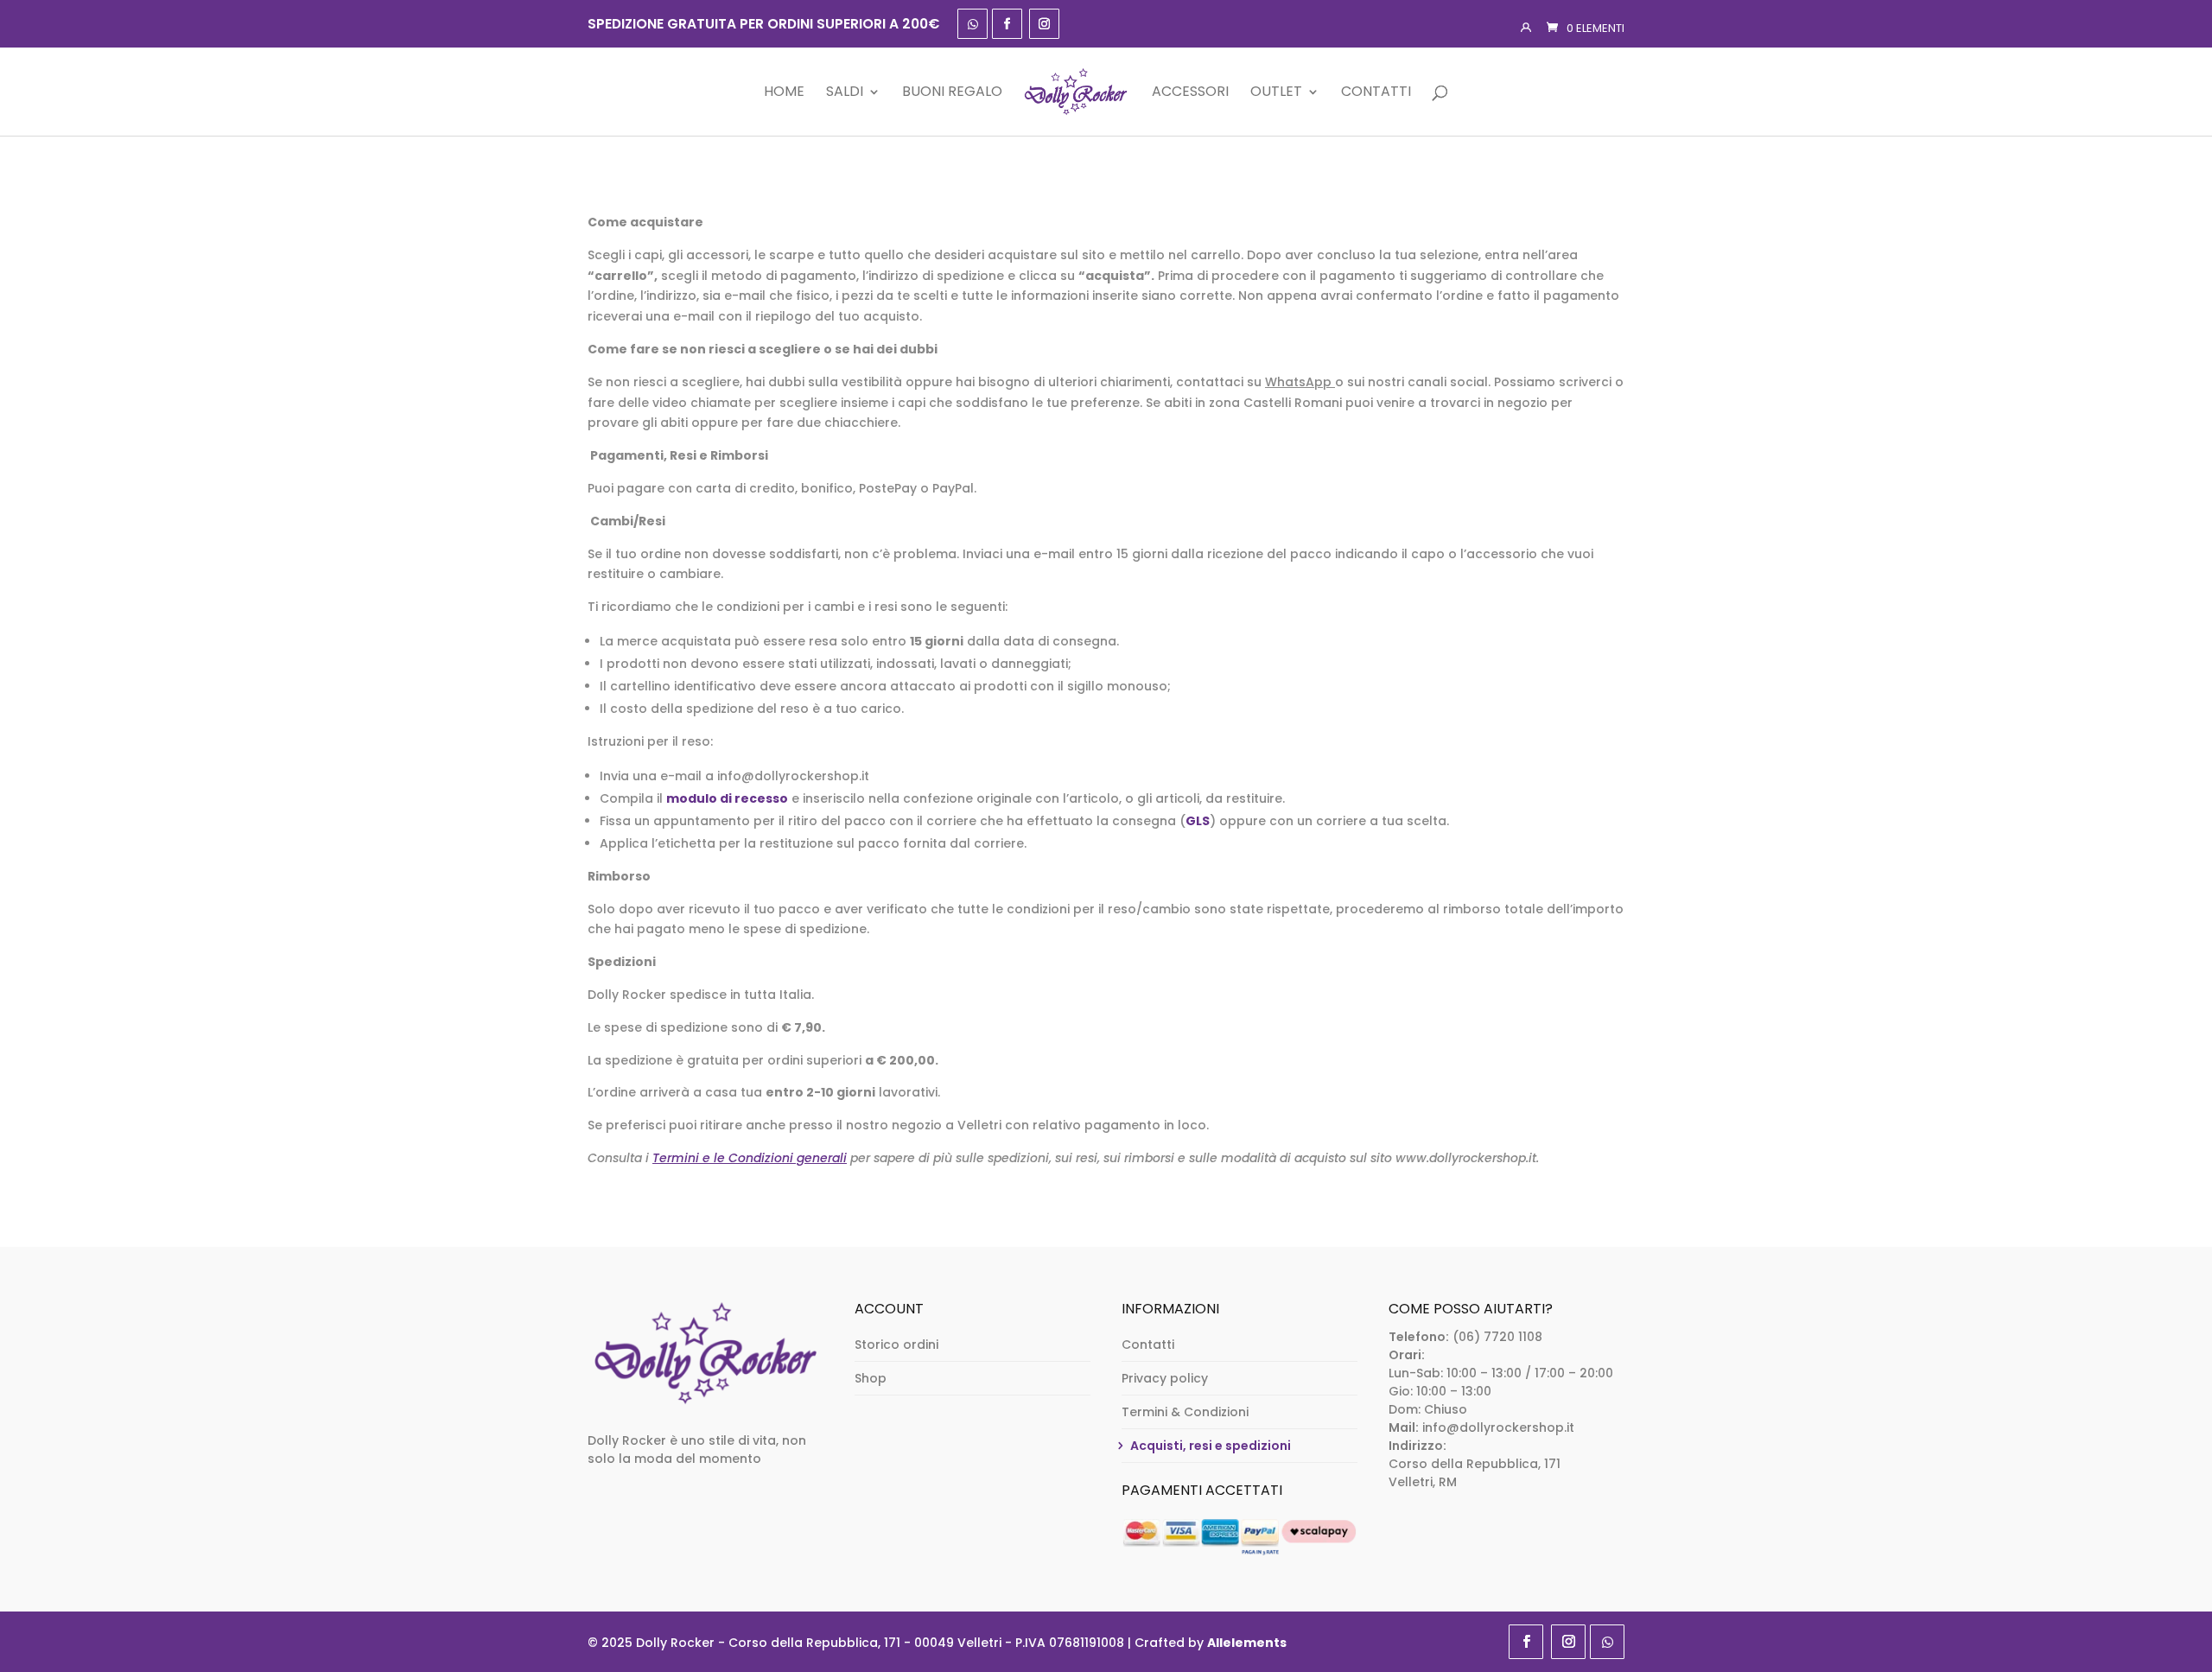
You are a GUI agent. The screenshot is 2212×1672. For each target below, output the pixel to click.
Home (784, 93)
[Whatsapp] (973, 24)
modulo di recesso (727, 798)
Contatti (1376, 93)
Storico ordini (896, 1345)
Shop (871, 1378)
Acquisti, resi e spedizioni (1211, 1446)
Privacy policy (1165, 1378)
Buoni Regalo (952, 93)
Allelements (1247, 1643)
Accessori (1190, 93)
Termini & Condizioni (1185, 1412)
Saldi (845, 93)
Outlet (1276, 93)
